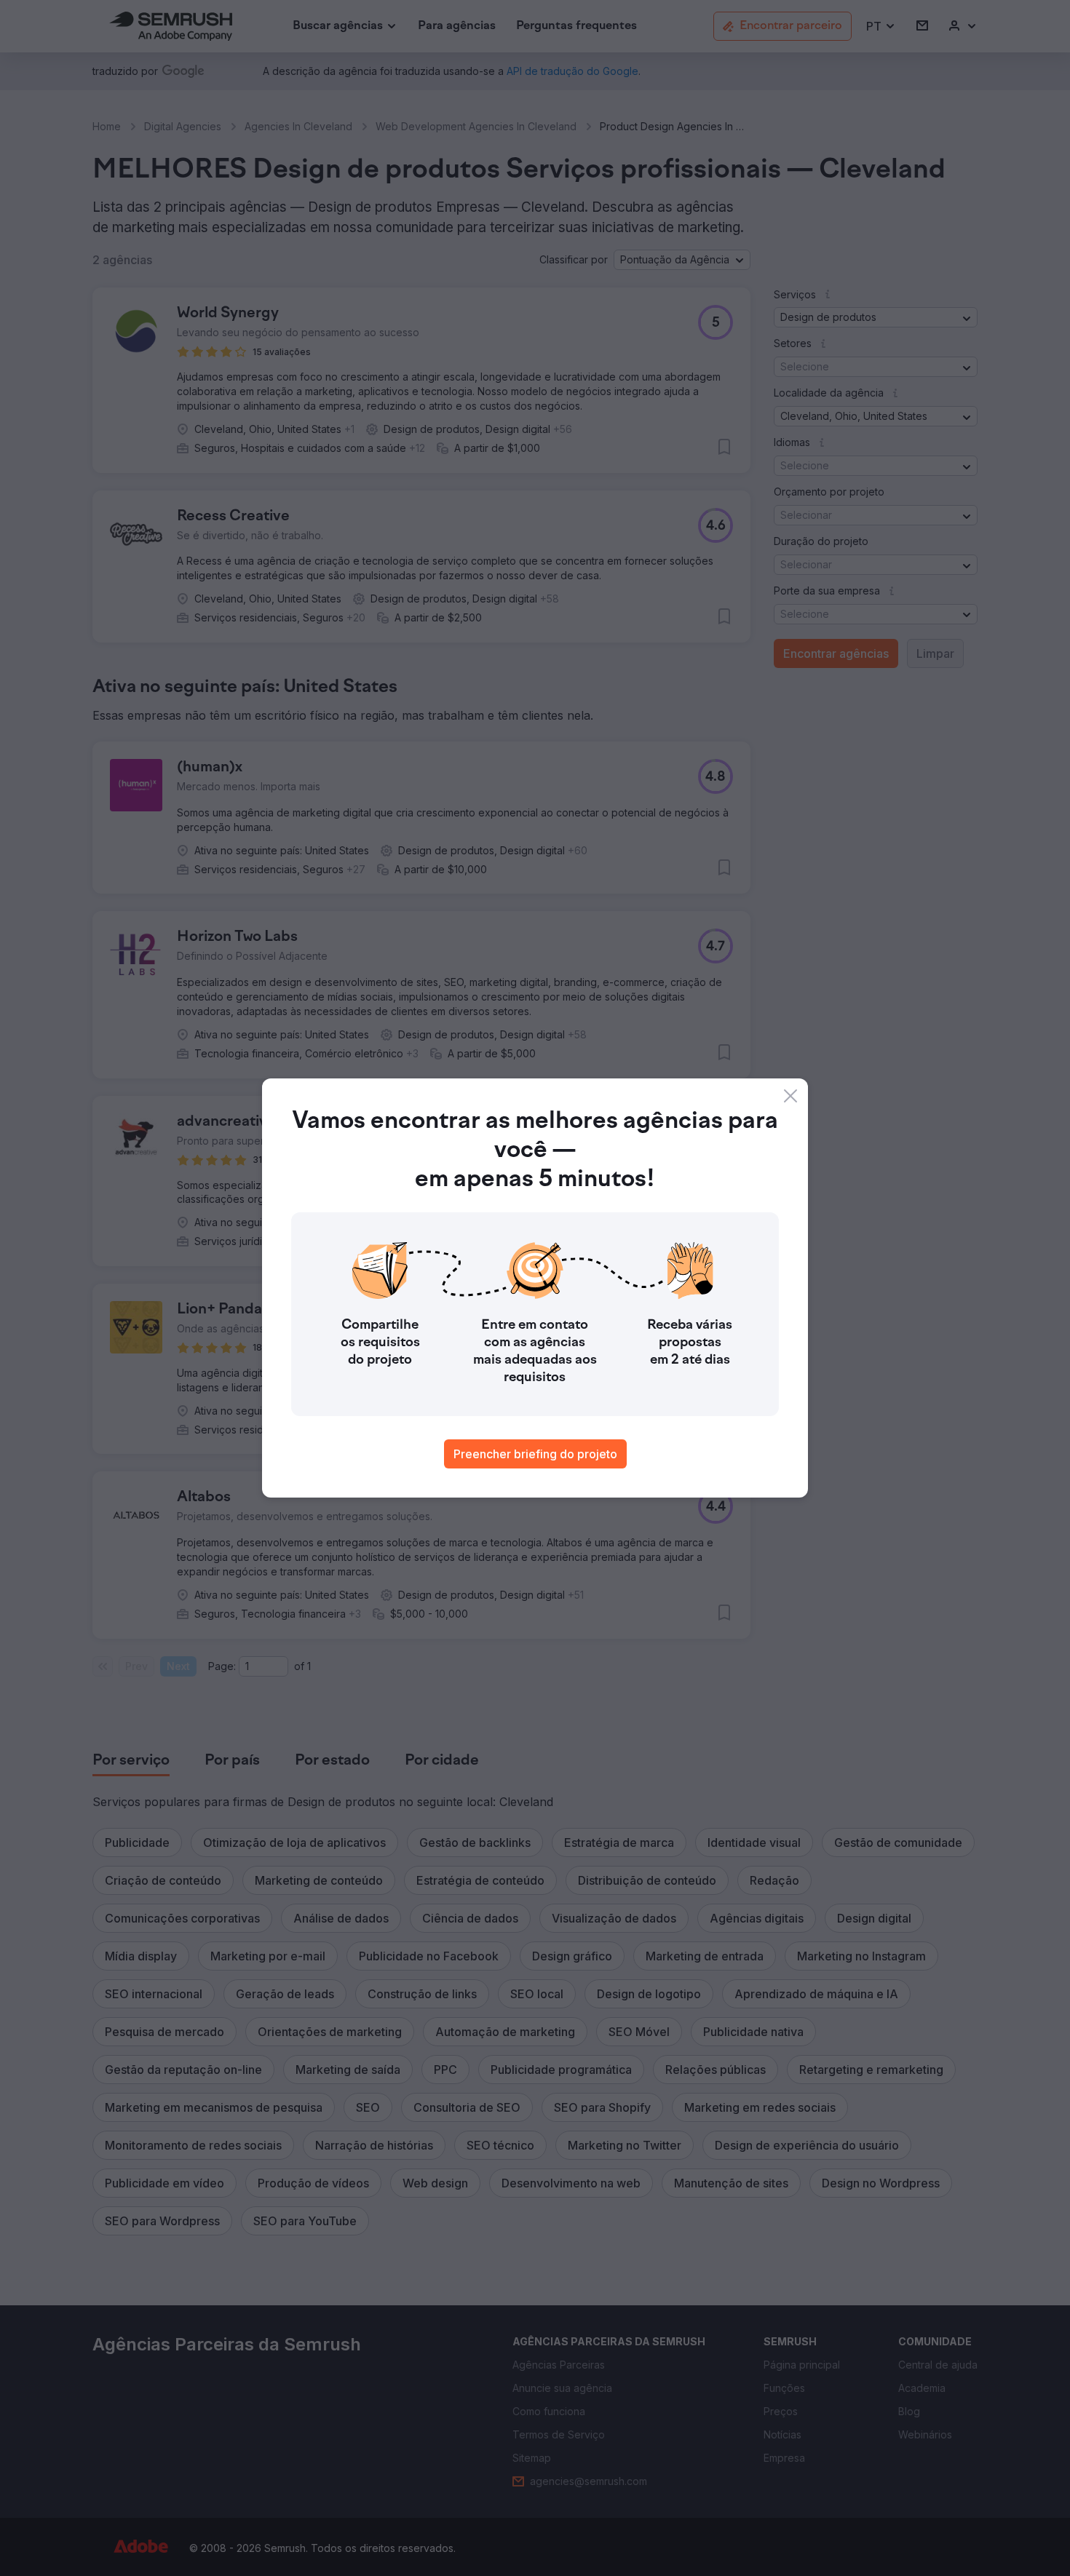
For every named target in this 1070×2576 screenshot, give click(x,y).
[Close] (790, 1096)
